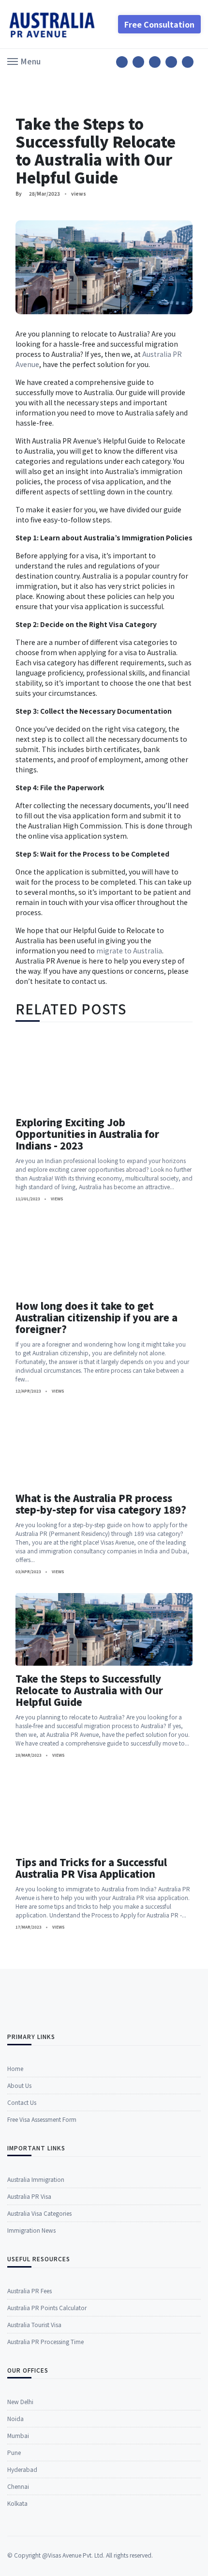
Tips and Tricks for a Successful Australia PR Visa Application (91, 1868)
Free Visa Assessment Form (42, 2119)
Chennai (18, 2486)
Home (15, 2068)
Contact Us (22, 2102)
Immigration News (31, 2230)
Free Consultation (159, 24)
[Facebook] (122, 62)
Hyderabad (22, 2469)
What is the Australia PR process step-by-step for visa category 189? (101, 1504)
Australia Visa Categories (39, 2213)
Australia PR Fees (30, 2291)
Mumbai (18, 2435)
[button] (24, 61)
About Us (19, 2085)
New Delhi (20, 2401)
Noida (15, 2418)
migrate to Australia (129, 951)
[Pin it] (155, 62)
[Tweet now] (138, 62)
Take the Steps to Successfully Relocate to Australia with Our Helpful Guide (89, 1690)
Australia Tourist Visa (34, 2324)
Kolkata (17, 2503)
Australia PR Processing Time (45, 2341)
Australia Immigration (36, 2179)
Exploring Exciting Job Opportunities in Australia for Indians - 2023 (87, 1134)
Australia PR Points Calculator (47, 2308)
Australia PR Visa (29, 2196)
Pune (14, 2452)
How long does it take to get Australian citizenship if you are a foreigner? (97, 1317)
